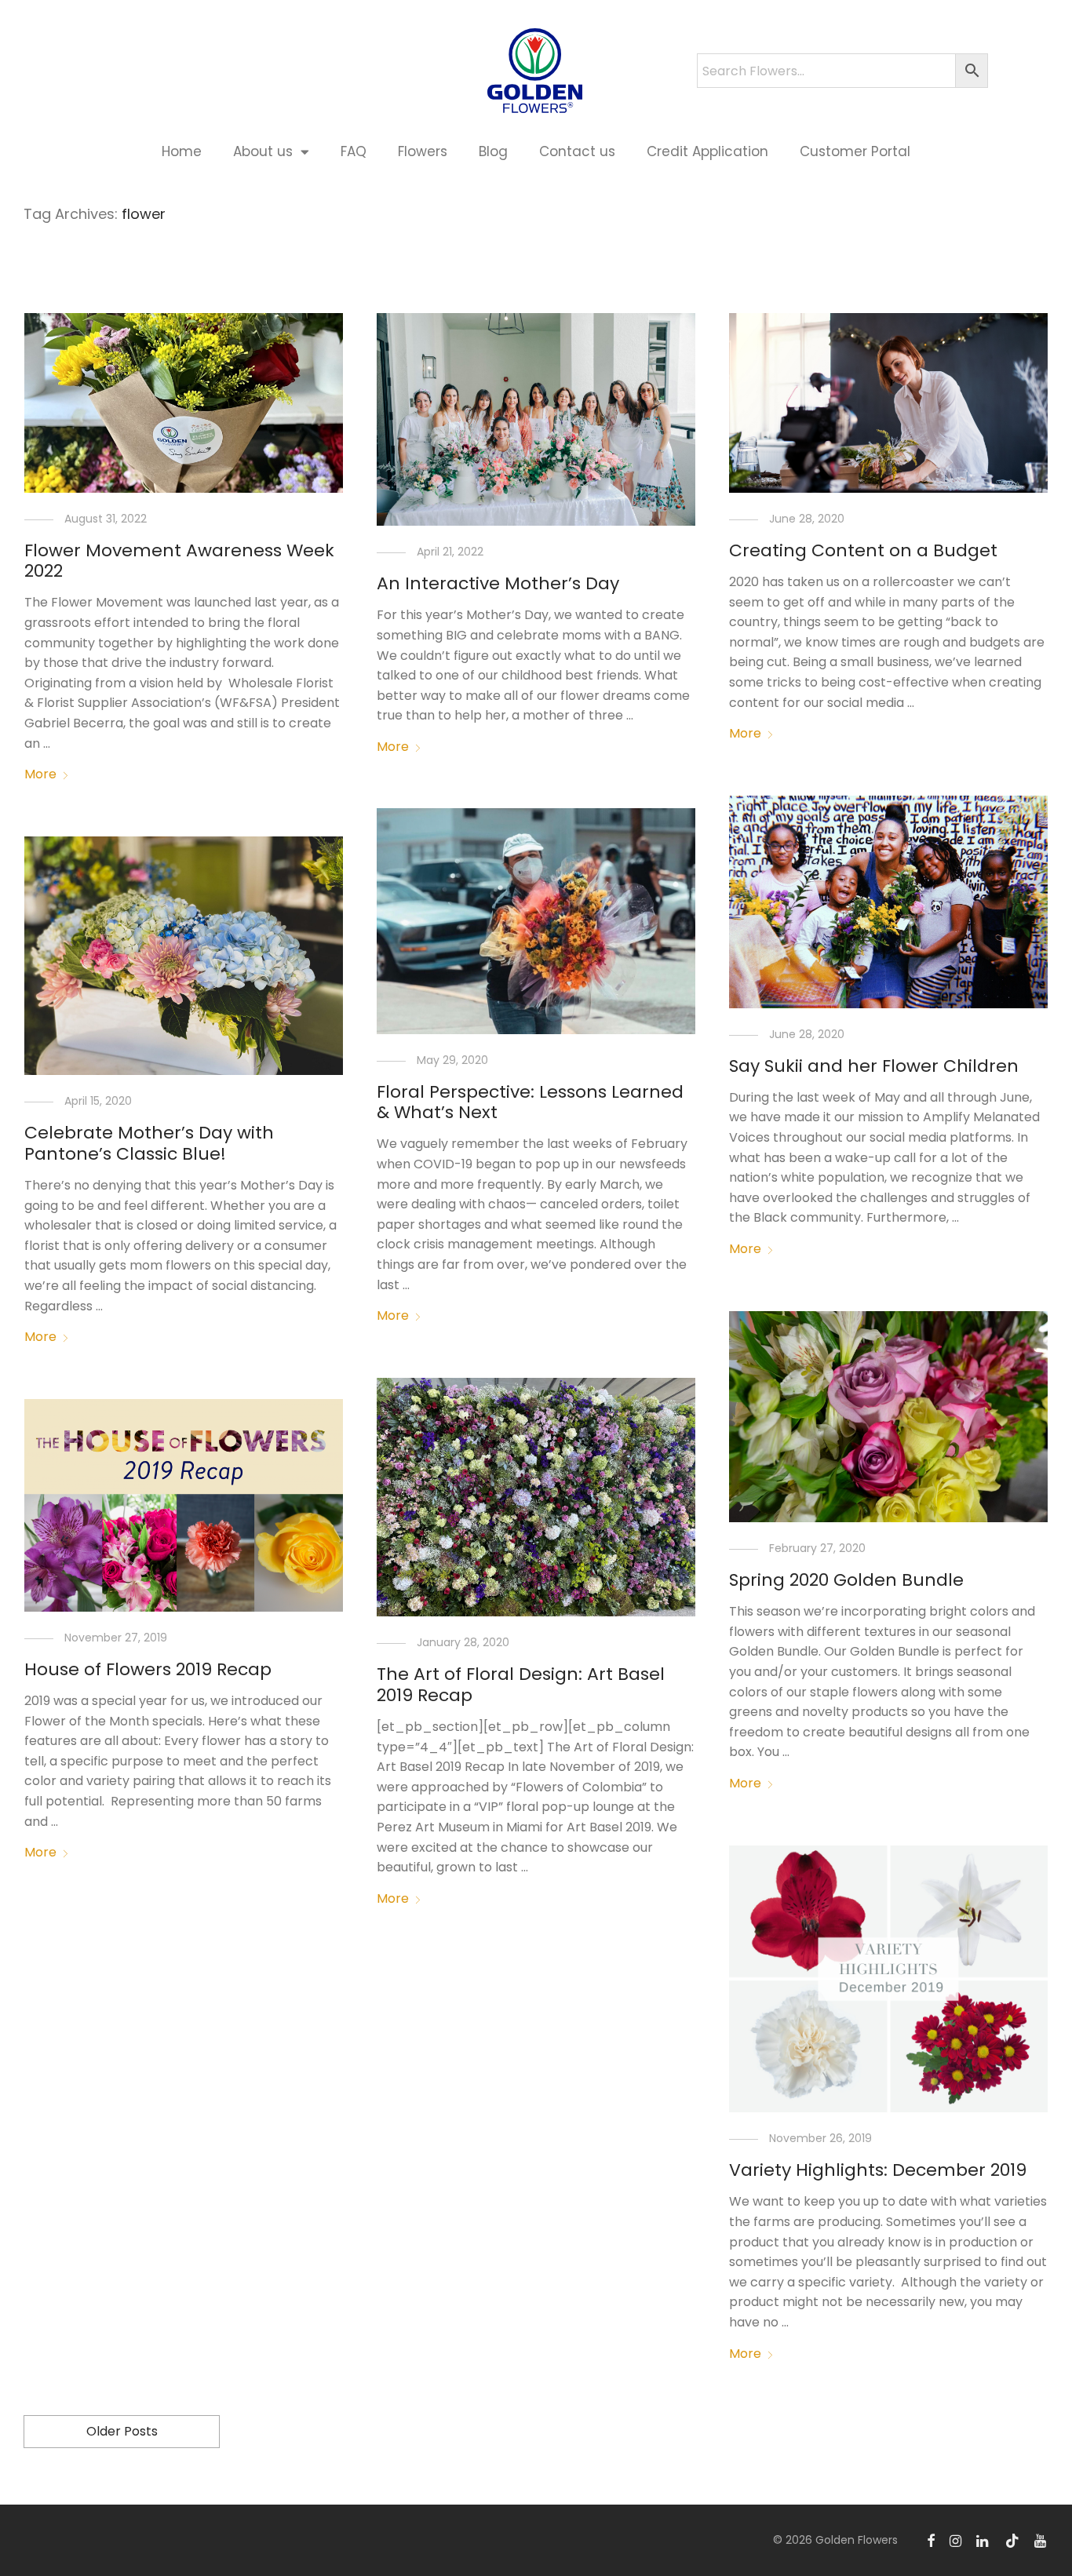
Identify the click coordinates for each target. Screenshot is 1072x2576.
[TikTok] (1012, 2540)
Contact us (577, 151)
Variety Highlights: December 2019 (878, 2170)
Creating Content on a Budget (863, 550)
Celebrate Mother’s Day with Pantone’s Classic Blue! (149, 1143)
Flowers (423, 151)
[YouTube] (1041, 2540)
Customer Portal (855, 151)
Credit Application (707, 151)
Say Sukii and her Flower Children (874, 1066)
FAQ (354, 151)
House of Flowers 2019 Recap (148, 1669)
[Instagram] (955, 2540)
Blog (493, 151)
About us (263, 151)
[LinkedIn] (983, 2540)
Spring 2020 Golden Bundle (846, 1580)
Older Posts (122, 2431)
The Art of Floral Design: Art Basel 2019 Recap (521, 1684)
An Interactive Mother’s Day (498, 583)
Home (182, 151)
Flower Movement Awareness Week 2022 (179, 561)
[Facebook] (931, 2540)
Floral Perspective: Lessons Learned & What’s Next (530, 1102)
